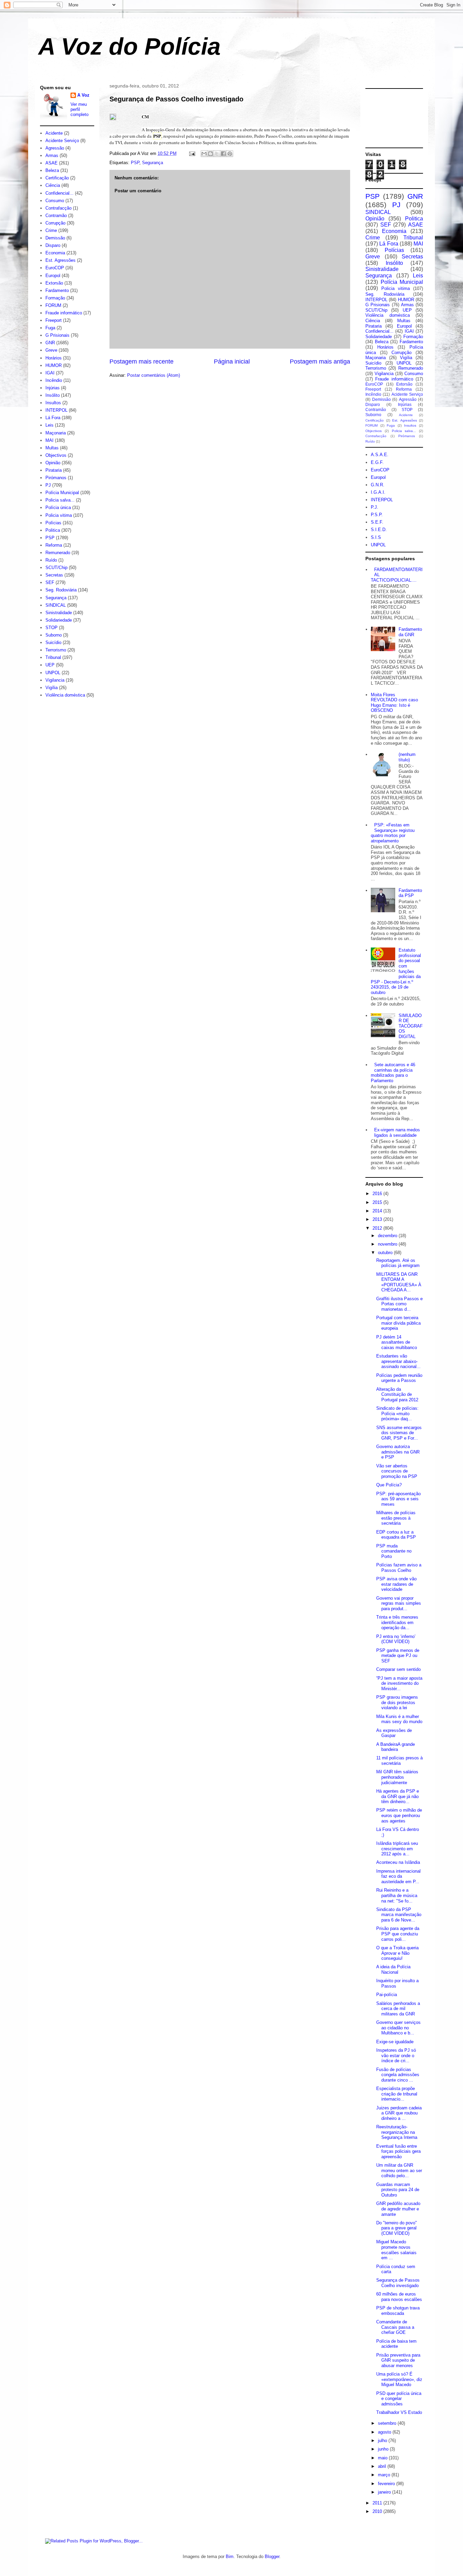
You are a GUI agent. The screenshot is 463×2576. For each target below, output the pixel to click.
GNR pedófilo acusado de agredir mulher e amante (398, 2209)
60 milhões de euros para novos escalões (399, 2297)
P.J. (375, 507)
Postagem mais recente (142, 362)
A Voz (83, 95)
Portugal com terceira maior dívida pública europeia (398, 1323)
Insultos (53, 403)
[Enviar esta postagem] (192, 153)
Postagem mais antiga (320, 362)
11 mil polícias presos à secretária (399, 1761)
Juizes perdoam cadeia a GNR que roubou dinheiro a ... (399, 2113)
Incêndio (54, 380)
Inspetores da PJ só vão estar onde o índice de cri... (396, 2055)
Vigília (52, 688)
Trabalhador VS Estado (399, 2412)
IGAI (50, 373)
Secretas (54, 575)
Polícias (53, 523)
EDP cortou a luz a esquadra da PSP (396, 1535)
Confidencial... (59, 193)
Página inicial (232, 362)
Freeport (54, 320)
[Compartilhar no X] (217, 154)
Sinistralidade (59, 613)
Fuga (50, 328)
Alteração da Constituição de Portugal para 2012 (397, 1394)
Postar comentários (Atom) (154, 375)
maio (383, 2458)
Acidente (54, 133)
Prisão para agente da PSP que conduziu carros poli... (398, 1934)
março (385, 2475)
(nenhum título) (407, 757)
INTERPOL (56, 410)
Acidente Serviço (62, 141)
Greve (51, 350)
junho (384, 2449)
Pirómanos (56, 478)
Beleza (52, 170)
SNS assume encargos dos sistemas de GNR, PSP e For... (399, 1433)
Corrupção (55, 223)
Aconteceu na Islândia (398, 1862)
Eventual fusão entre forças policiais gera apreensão (398, 2151)
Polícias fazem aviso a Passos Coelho (399, 1568)
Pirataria (54, 470)
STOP (52, 628)
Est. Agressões (61, 260)
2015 (378, 1202)
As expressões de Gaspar (394, 1733)
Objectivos (56, 455)
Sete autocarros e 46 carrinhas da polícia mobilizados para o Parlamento (393, 1073)
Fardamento (57, 290)
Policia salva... (60, 500)
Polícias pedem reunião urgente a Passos (399, 1378)
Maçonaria (56, 433)
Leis (49, 425)
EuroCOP (55, 268)
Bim (230, 2557)
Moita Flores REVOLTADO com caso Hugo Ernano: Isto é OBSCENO (394, 703)
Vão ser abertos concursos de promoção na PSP (397, 1471)
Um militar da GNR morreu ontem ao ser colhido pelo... (399, 2170)
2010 (378, 2511)
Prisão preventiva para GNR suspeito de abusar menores (398, 2360)
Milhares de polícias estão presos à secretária (396, 1518)
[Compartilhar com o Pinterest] (230, 154)
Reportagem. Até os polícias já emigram (398, 1263)
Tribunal (53, 657)
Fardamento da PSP (410, 893)
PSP (135, 163)
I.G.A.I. (378, 492)
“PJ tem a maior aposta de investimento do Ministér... (399, 1683)
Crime (51, 230)
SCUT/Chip (56, 568)
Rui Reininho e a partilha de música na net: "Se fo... (397, 1895)
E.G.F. (377, 462)
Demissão (55, 238)
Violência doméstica (65, 695)
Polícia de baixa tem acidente (396, 2344)
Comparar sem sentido (398, 1669)
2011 (378, 2503)
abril (383, 2466)
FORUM (53, 305)
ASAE (52, 163)
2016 (378, 1194)
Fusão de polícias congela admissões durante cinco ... (398, 2075)
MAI (49, 440)
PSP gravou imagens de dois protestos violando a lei (397, 1702)
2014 (378, 1211)
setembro (388, 2423)
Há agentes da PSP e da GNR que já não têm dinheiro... (398, 1796)
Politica (53, 530)
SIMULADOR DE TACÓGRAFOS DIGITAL (411, 1026)
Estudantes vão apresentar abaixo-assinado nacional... (398, 1361)
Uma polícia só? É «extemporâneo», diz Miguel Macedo (399, 2379)
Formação (55, 298)
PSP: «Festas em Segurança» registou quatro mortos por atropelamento (393, 833)
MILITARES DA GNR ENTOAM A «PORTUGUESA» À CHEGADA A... (399, 1282)
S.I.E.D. (379, 530)
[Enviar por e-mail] (204, 154)
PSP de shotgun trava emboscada (398, 2311)
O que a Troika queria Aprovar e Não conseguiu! (397, 1953)
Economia (55, 253)
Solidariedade (59, 620)
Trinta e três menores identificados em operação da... (397, 1622)
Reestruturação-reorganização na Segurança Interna (397, 2132)
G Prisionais (57, 335)
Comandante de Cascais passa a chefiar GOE (395, 2327)
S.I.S (376, 537)
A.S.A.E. (380, 455)
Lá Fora (53, 418)
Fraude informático (64, 313)
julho (383, 2441)
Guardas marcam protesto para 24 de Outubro (398, 2190)
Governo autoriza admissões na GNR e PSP (398, 1452)
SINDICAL (56, 605)
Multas (52, 448)
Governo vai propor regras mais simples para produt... (399, 1603)
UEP (50, 665)
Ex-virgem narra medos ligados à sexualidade (397, 1133)
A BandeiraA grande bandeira (396, 1747)
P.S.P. (377, 515)
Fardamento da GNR (410, 632)
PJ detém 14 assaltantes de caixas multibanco (397, 1342)
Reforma (54, 545)
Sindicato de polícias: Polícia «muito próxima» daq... (397, 1413)
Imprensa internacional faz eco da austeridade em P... (398, 1876)
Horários (54, 358)
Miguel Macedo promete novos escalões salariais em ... (396, 2250)
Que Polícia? (389, 1485)
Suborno (54, 635)
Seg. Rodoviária (61, 590)
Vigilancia (55, 680)
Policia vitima (59, 515)
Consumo (55, 201)
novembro (388, 1244)
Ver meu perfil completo (79, 109)
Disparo (53, 245)
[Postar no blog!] (210, 154)
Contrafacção (58, 208)
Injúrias (53, 388)
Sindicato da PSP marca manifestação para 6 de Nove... (399, 1915)
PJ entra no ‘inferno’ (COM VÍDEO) (396, 1639)
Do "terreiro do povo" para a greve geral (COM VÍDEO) (397, 2228)
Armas (52, 155)
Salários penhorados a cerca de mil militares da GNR (398, 2009)
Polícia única (58, 508)
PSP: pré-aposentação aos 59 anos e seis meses (398, 1499)
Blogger (272, 2557)
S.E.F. (377, 522)
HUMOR (54, 365)
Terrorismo (56, 650)
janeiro (385, 2492)
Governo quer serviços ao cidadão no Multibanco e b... (398, 2028)
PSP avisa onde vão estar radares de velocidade (396, 1584)
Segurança (153, 163)
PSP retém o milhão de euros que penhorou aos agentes (399, 1815)
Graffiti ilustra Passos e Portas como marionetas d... (399, 1304)
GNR (50, 343)
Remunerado (58, 553)
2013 (378, 1219)
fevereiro (387, 2484)
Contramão (56, 216)
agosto (385, 2432)
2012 (378, 1228)
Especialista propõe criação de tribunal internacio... (397, 2094)
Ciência (53, 185)
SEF (50, 582)
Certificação (57, 178)
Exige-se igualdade (395, 2042)
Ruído (51, 560)
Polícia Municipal (62, 493)
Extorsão (54, 283)
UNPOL (53, 673)
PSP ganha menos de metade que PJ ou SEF (398, 1656)
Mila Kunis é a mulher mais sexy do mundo (399, 1719)
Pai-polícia (387, 1995)
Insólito (53, 395)
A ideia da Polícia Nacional (393, 1969)
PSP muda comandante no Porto (394, 1551)
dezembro (388, 1236)
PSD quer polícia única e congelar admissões (399, 2399)
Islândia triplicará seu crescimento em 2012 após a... (397, 1849)
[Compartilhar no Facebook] (223, 154)
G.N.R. (378, 485)
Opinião (53, 463)
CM (145, 116)
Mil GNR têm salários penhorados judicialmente (397, 1777)
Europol (53, 276)
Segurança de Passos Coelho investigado (176, 99)
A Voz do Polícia (129, 46)
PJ (48, 485)
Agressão (55, 148)
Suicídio (53, 642)
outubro (386, 1253)
